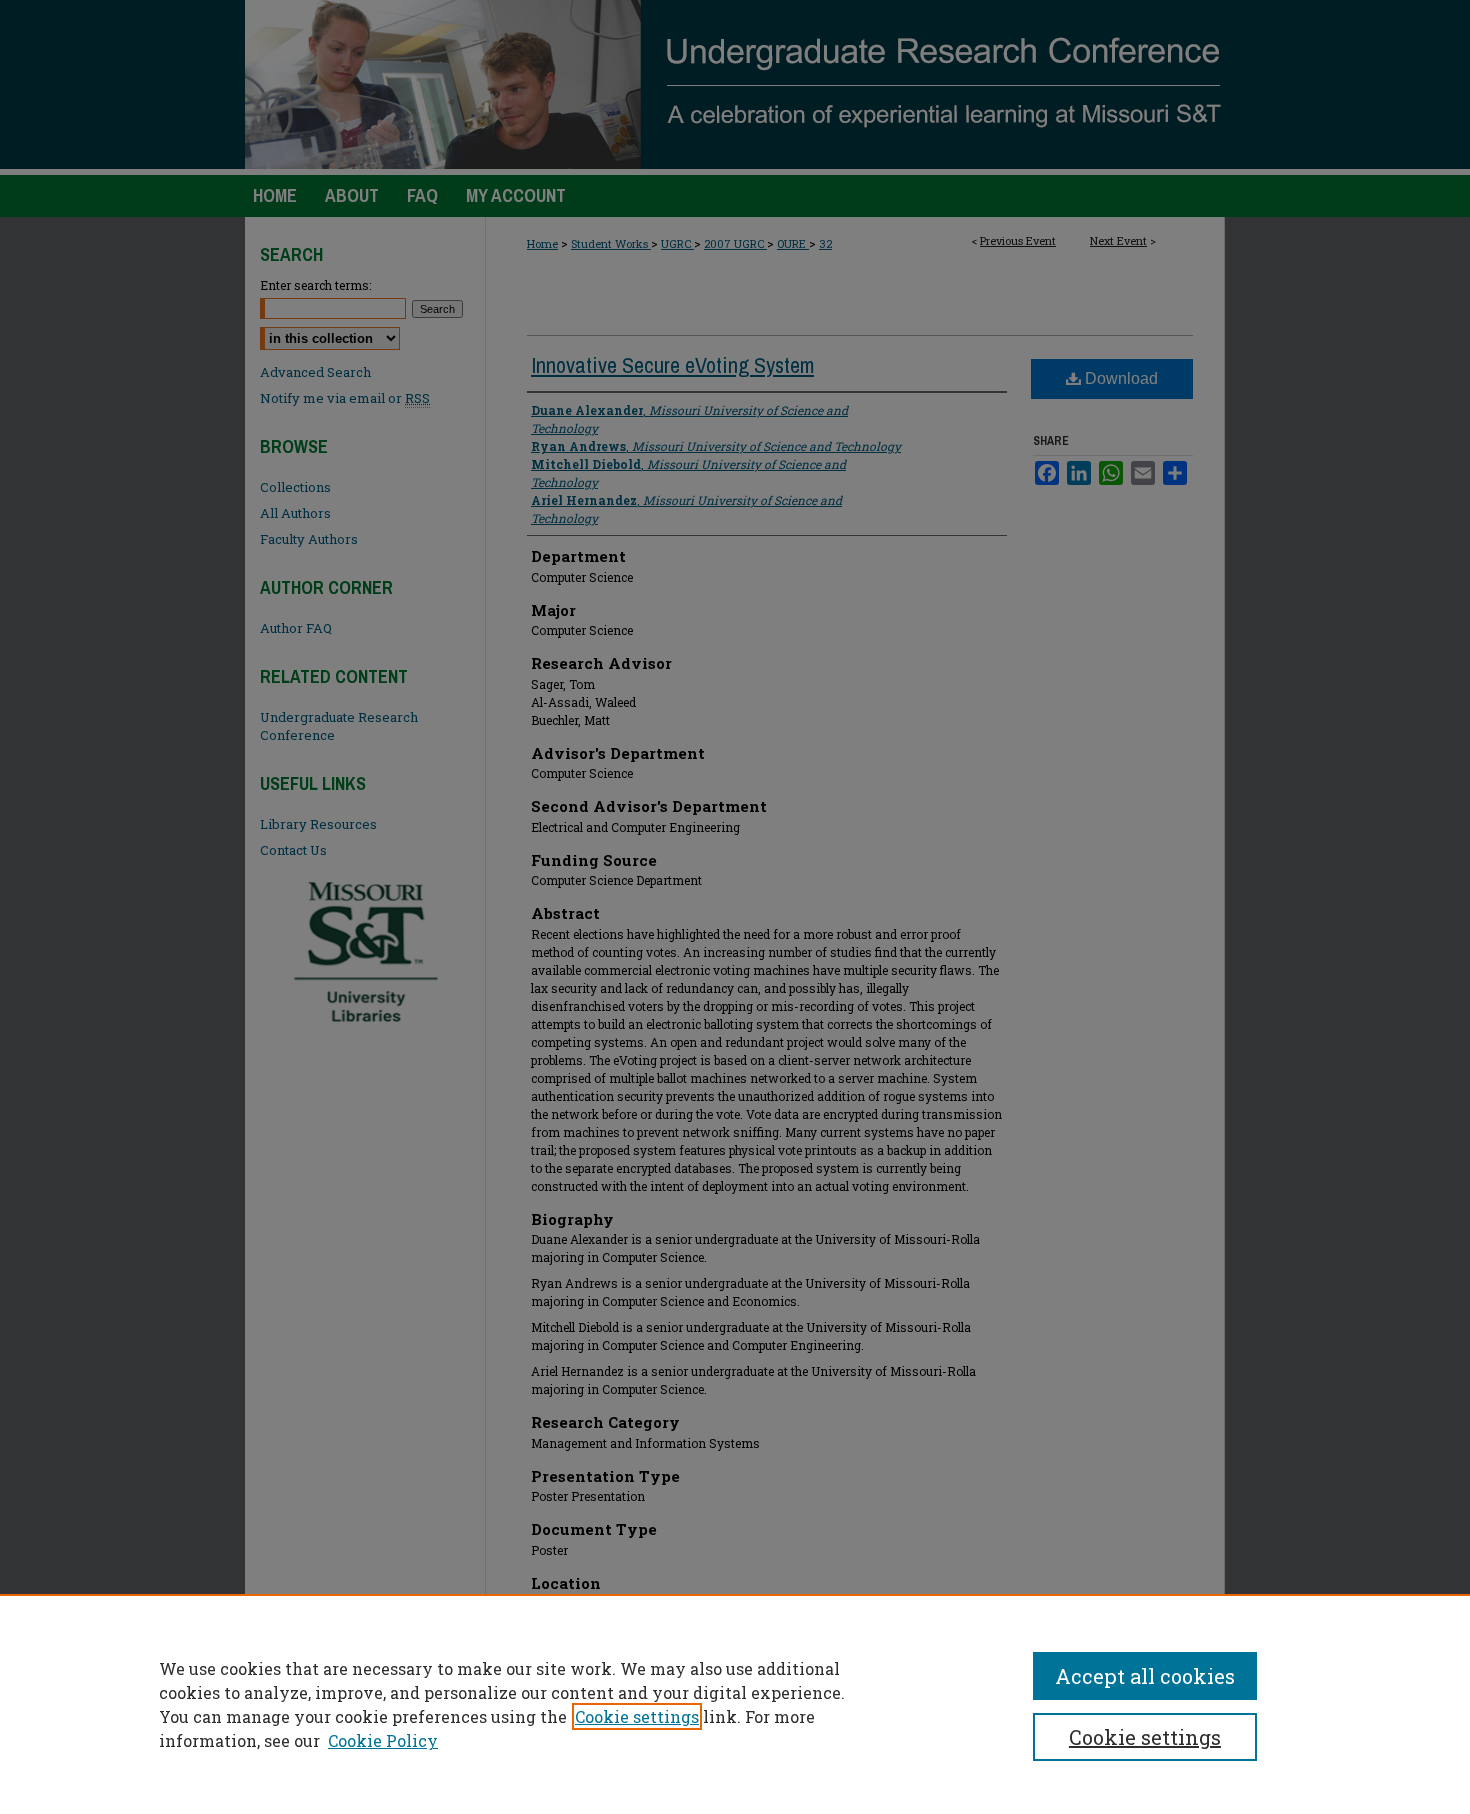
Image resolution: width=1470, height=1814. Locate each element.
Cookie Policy (383, 1740)
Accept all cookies (1145, 1676)
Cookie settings (637, 1716)
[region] (735, 1704)
